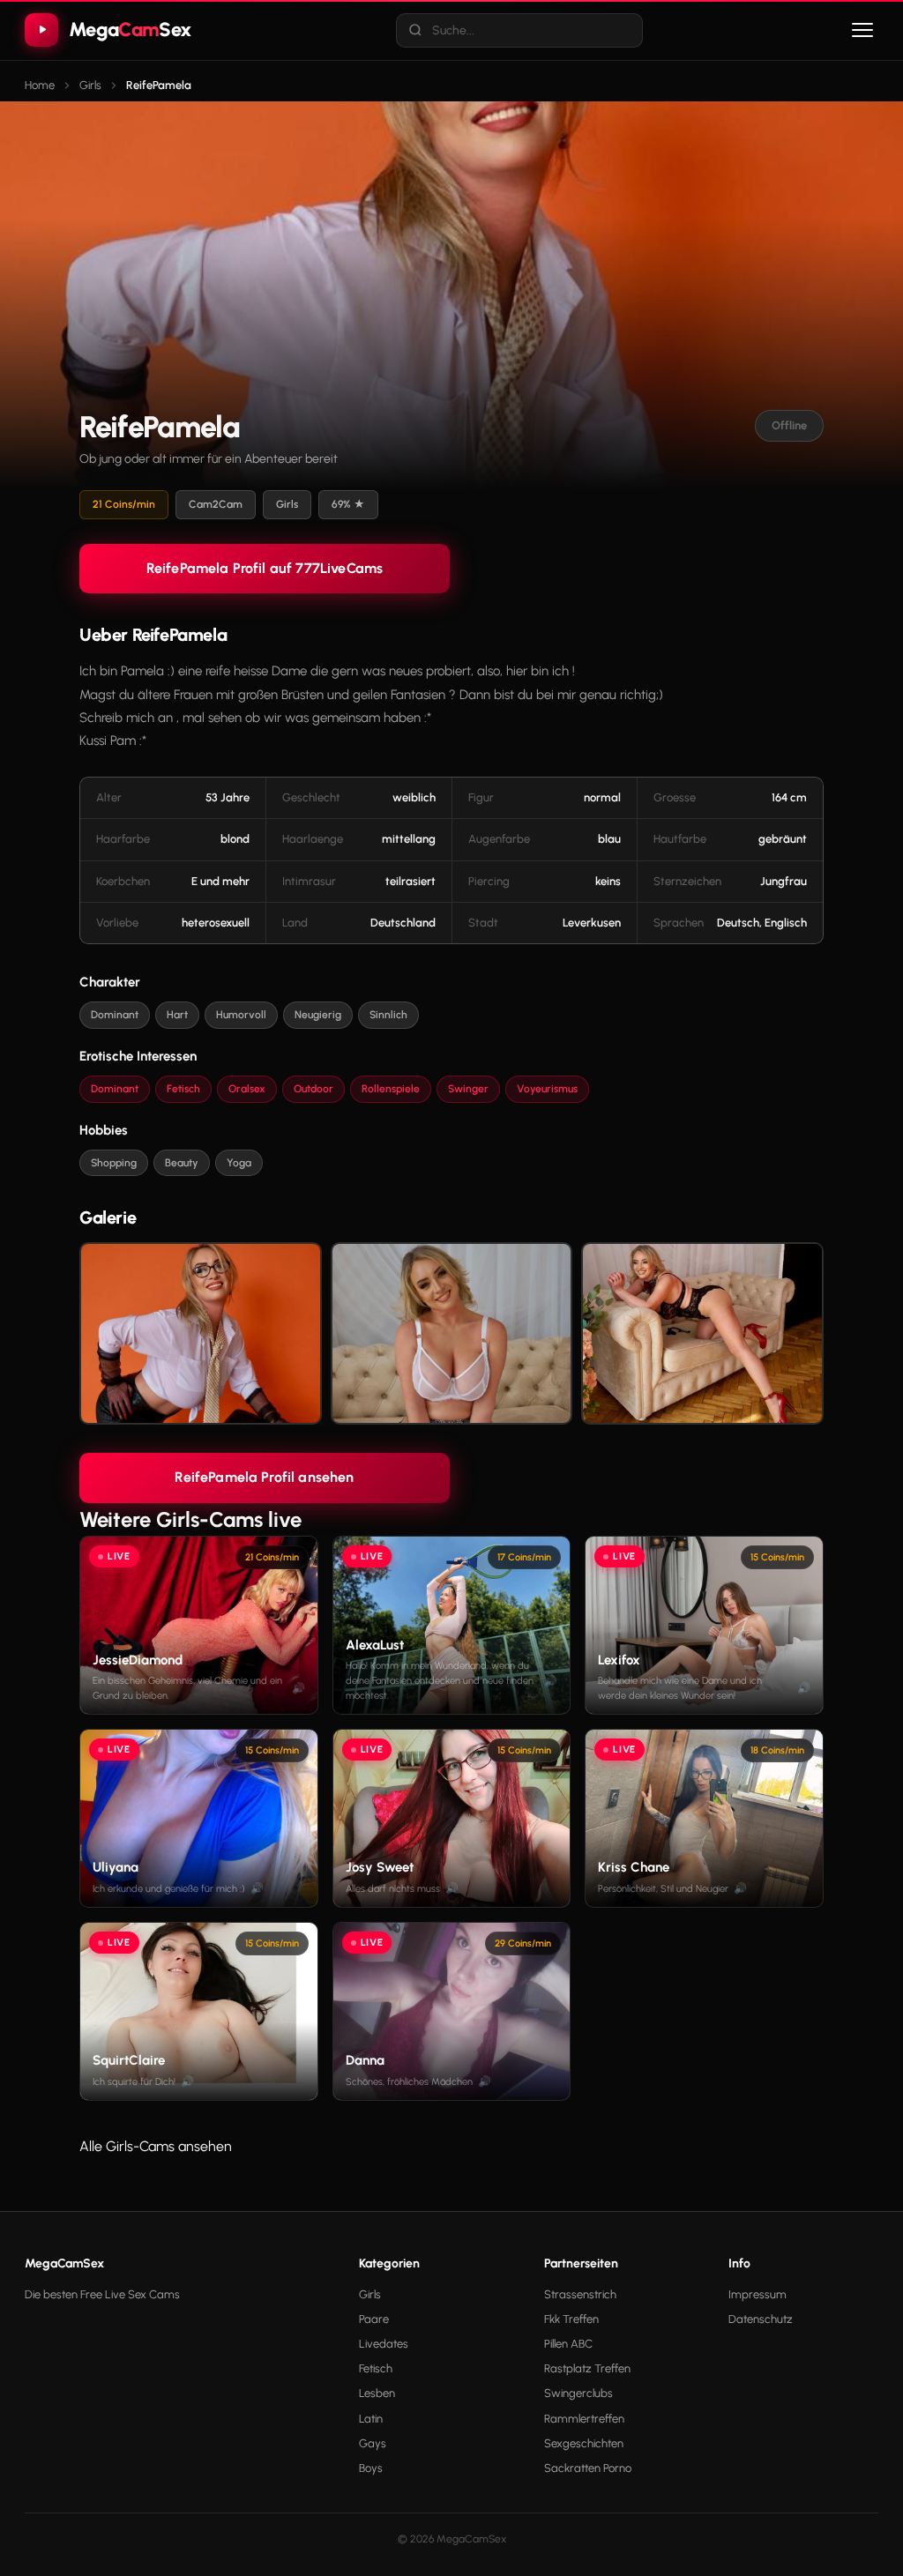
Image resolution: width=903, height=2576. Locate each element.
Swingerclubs (578, 2393)
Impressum (757, 2294)
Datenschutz (761, 2319)
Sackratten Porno (588, 2468)
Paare (374, 2319)
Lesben (377, 2393)
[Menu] (862, 30)
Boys (371, 2468)
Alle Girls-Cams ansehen (156, 2146)
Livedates (384, 2344)
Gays (373, 2443)
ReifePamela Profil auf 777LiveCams (265, 568)
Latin (371, 2419)
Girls (370, 2294)
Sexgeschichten (584, 2443)
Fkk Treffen (571, 2319)
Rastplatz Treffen (587, 2368)
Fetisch (376, 2368)
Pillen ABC (568, 2344)
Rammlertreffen (584, 2419)
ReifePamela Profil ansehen (264, 1477)
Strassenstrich (580, 2294)
